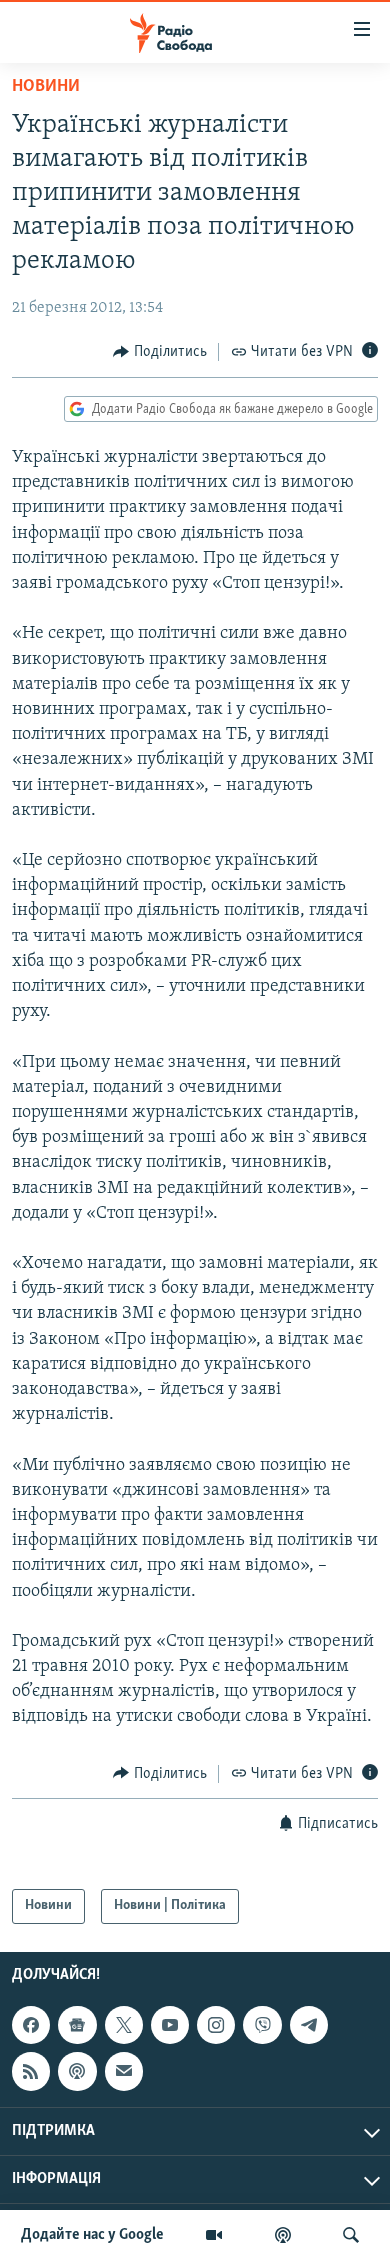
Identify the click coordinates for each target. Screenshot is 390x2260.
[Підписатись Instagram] (216, 2025)
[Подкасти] (283, 2235)
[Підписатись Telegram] (309, 2025)
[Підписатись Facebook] (31, 2025)
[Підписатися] (124, 2071)
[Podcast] (77, 2071)
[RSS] (31, 2071)
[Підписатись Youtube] (170, 2025)
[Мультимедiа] (214, 2235)
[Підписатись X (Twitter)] (124, 2025)
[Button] (160, 352)
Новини (46, 87)
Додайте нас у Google (92, 2235)
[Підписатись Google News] (77, 2025)
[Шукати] (351, 2235)
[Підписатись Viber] (262, 2025)
